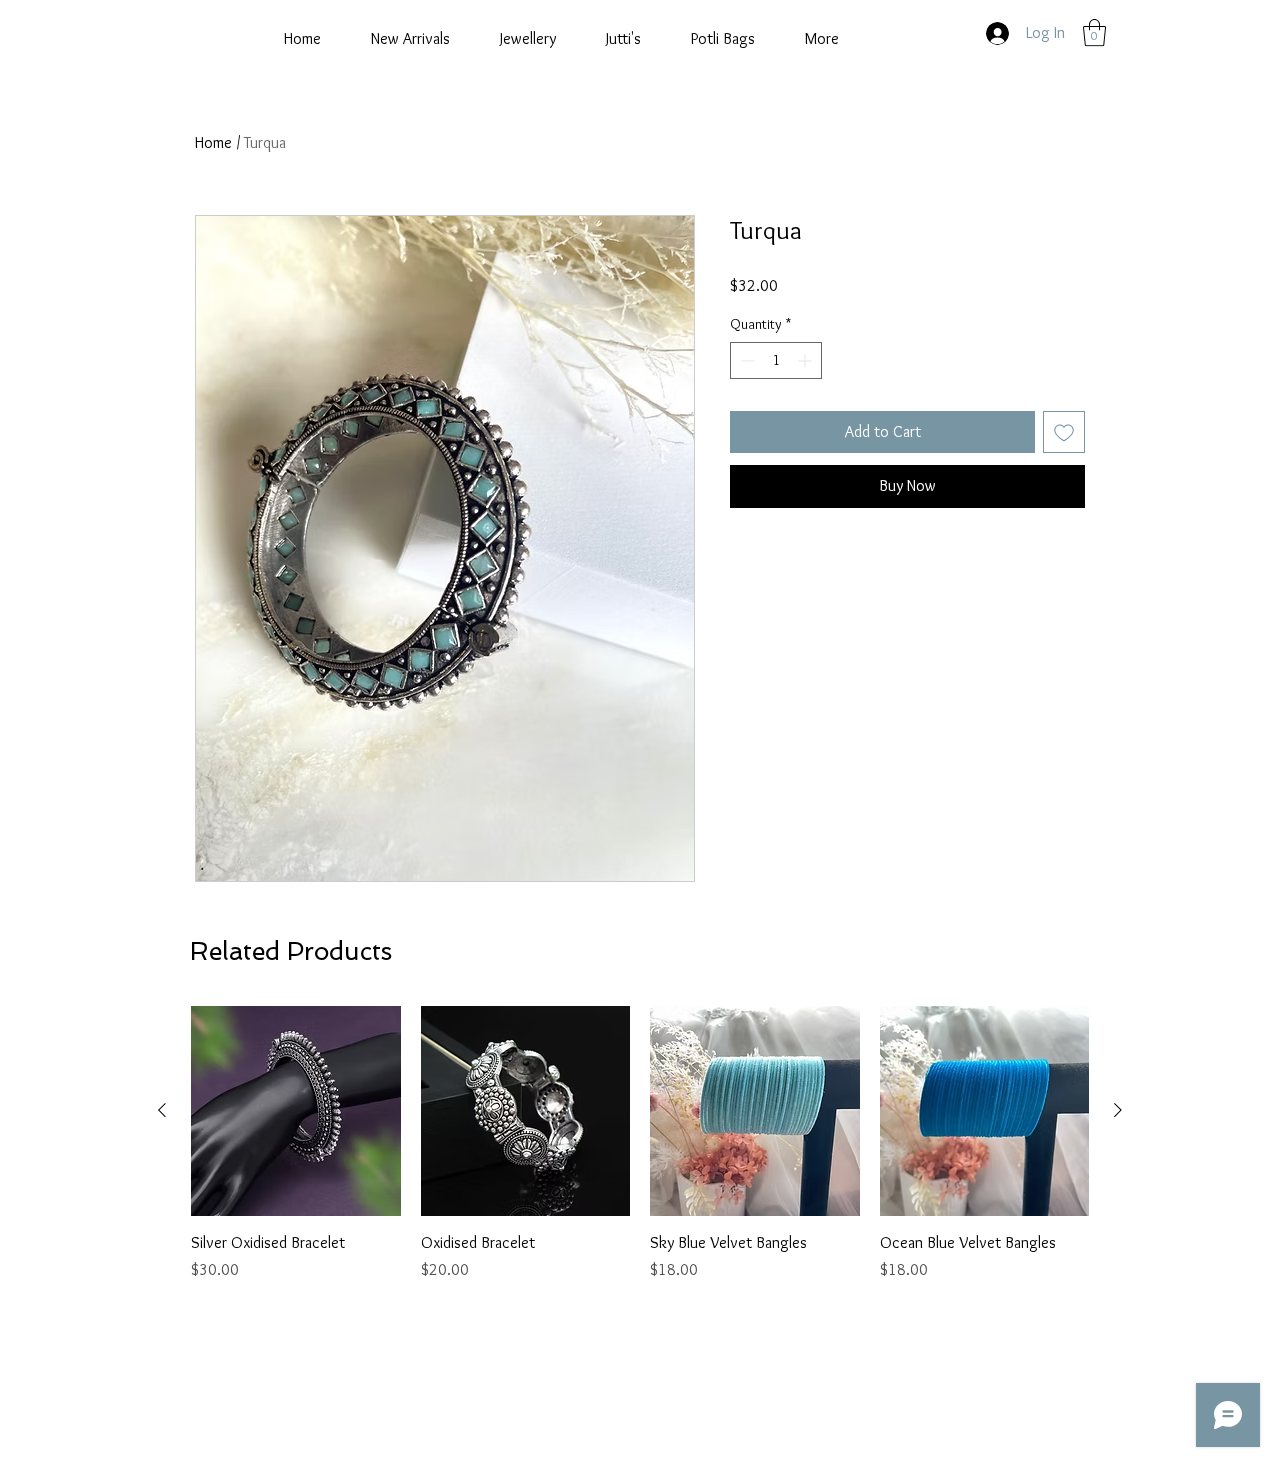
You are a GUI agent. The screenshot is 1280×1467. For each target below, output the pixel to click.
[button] (1094, 32)
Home (213, 142)
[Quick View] (296, 1111)
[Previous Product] (162, 1110)
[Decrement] (745, 360)
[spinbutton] (776, 360)
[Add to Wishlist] (1064, 432)
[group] (640, 1144)
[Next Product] (1118, 1110)
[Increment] (806, 360)
